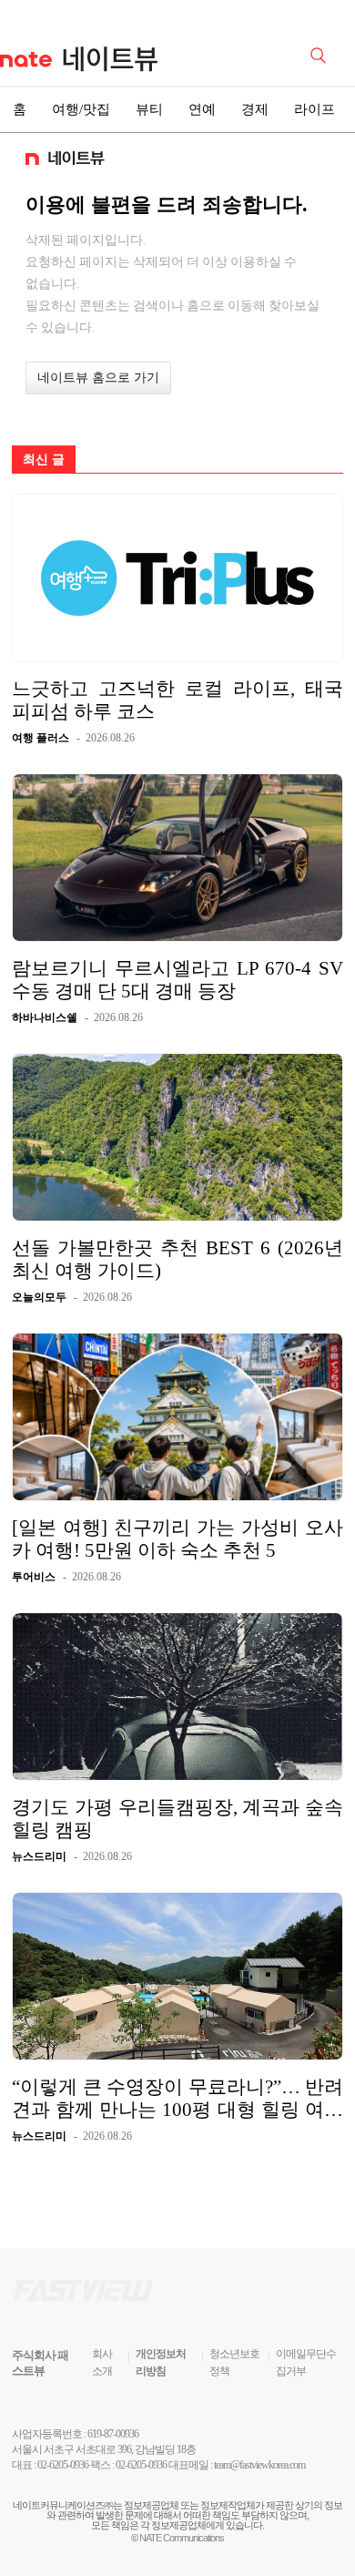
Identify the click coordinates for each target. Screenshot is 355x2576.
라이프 (314, 109)
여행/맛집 (81, 109)
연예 (202, 109)
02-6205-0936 (63, 2465)
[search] (321, 54)
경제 (255, 109)
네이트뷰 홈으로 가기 (98, 378)
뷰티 (149, 109)
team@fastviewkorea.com (259, 2465)
